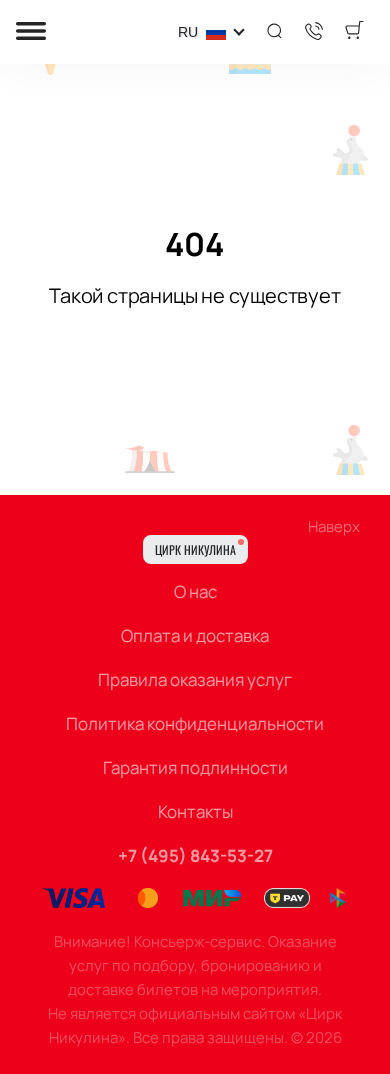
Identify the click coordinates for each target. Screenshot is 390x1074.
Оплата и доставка (195, 635)
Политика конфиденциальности (195, 723)
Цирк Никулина (195, 549)
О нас (195, 591)
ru (188, 32)
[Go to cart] (354, 32)
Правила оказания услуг (195, 679)
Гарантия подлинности (195, 767)
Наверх (334, 526)
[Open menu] (31, 32)
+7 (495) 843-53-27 (195, 855)
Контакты (195, 811)
